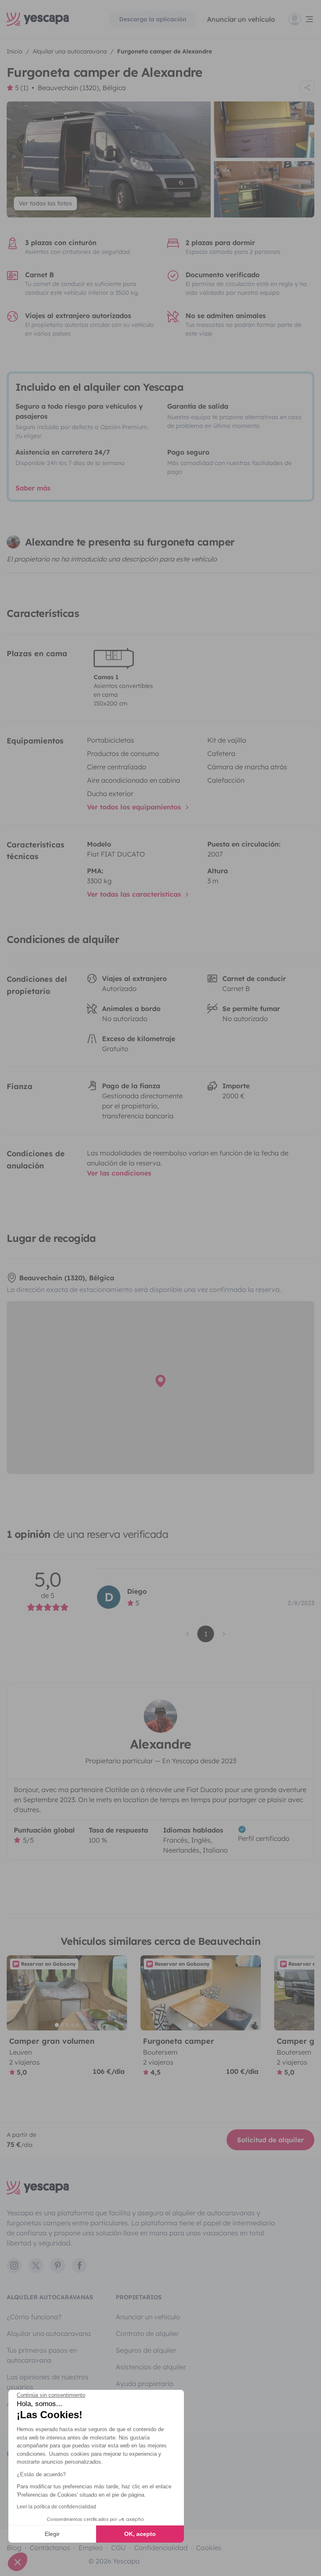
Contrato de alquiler (147, 2333)
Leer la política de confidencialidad (56, 2507)
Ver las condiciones (119, 1173)
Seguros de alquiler (146, 2350)
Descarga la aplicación (153, 19)
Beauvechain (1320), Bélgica (82, 88)
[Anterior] (17, 1993)
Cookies (209, 2548)
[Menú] (301, 19)
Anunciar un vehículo (241, 19)
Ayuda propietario (145, 2384)
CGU (118, 2548)
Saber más (33, 488)
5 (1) (22, 88)
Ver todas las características (135, 894)
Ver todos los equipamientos (135, 807)
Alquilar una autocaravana (49, 2333)
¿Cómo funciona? (34, 2317)
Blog (14, 2548)
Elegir (52, 2534)
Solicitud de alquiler (270, 2140)
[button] (18, 2562)
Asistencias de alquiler (151, 2367)
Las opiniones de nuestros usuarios (48, 2382)
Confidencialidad (161, 2548)
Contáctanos (50, 2548)
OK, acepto (140, 2534)
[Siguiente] (117, 1993)
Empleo (91, 2548)
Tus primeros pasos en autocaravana (42, 2355)
